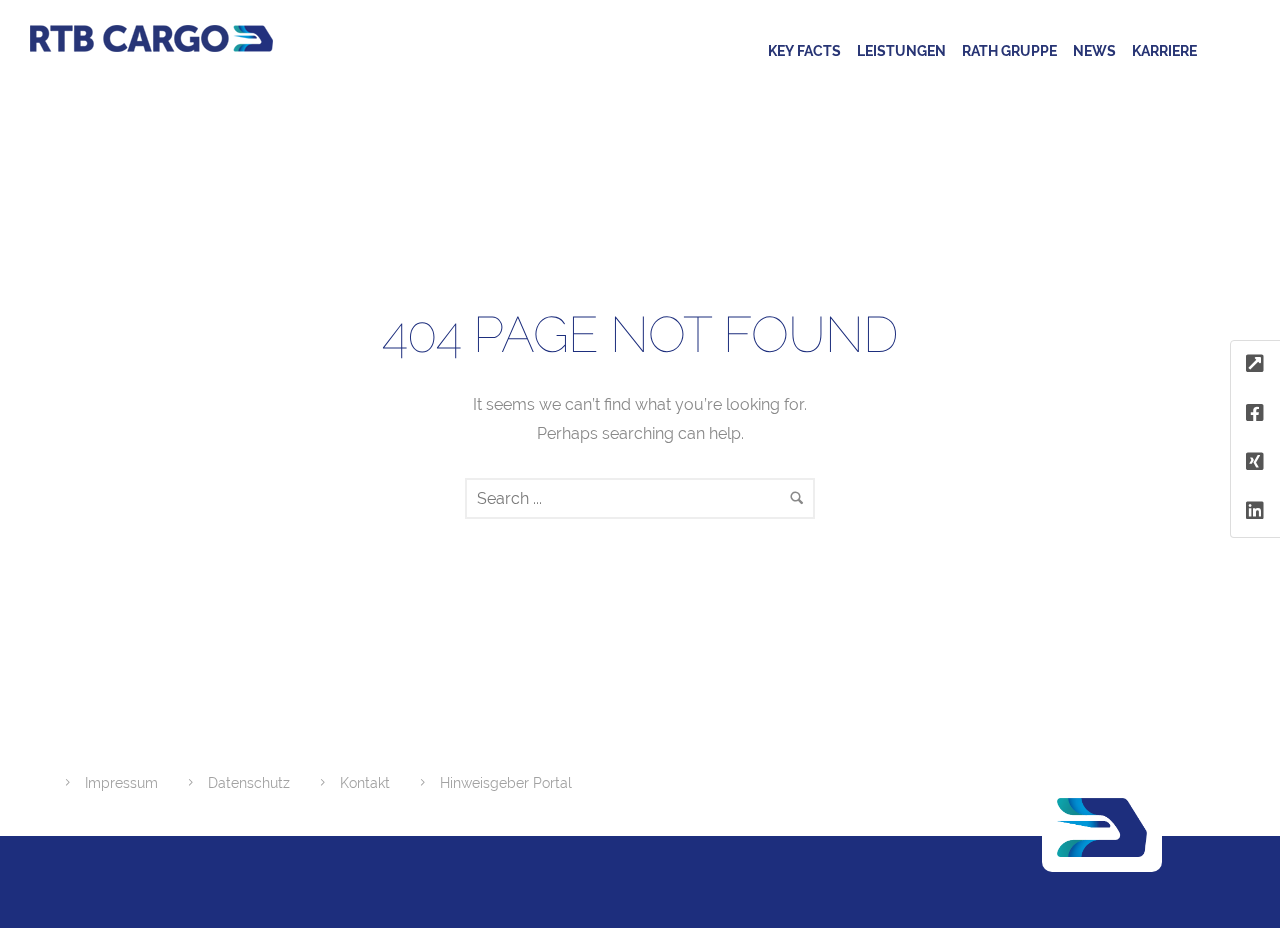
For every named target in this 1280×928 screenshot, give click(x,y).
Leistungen (901, 51)
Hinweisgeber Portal (506, 783)
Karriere (1164, 51)
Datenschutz (249, 783)
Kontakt (365, 783)
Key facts (804, 51)
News (1094, 51)
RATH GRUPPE (1009, 51)
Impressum (121, 783)
